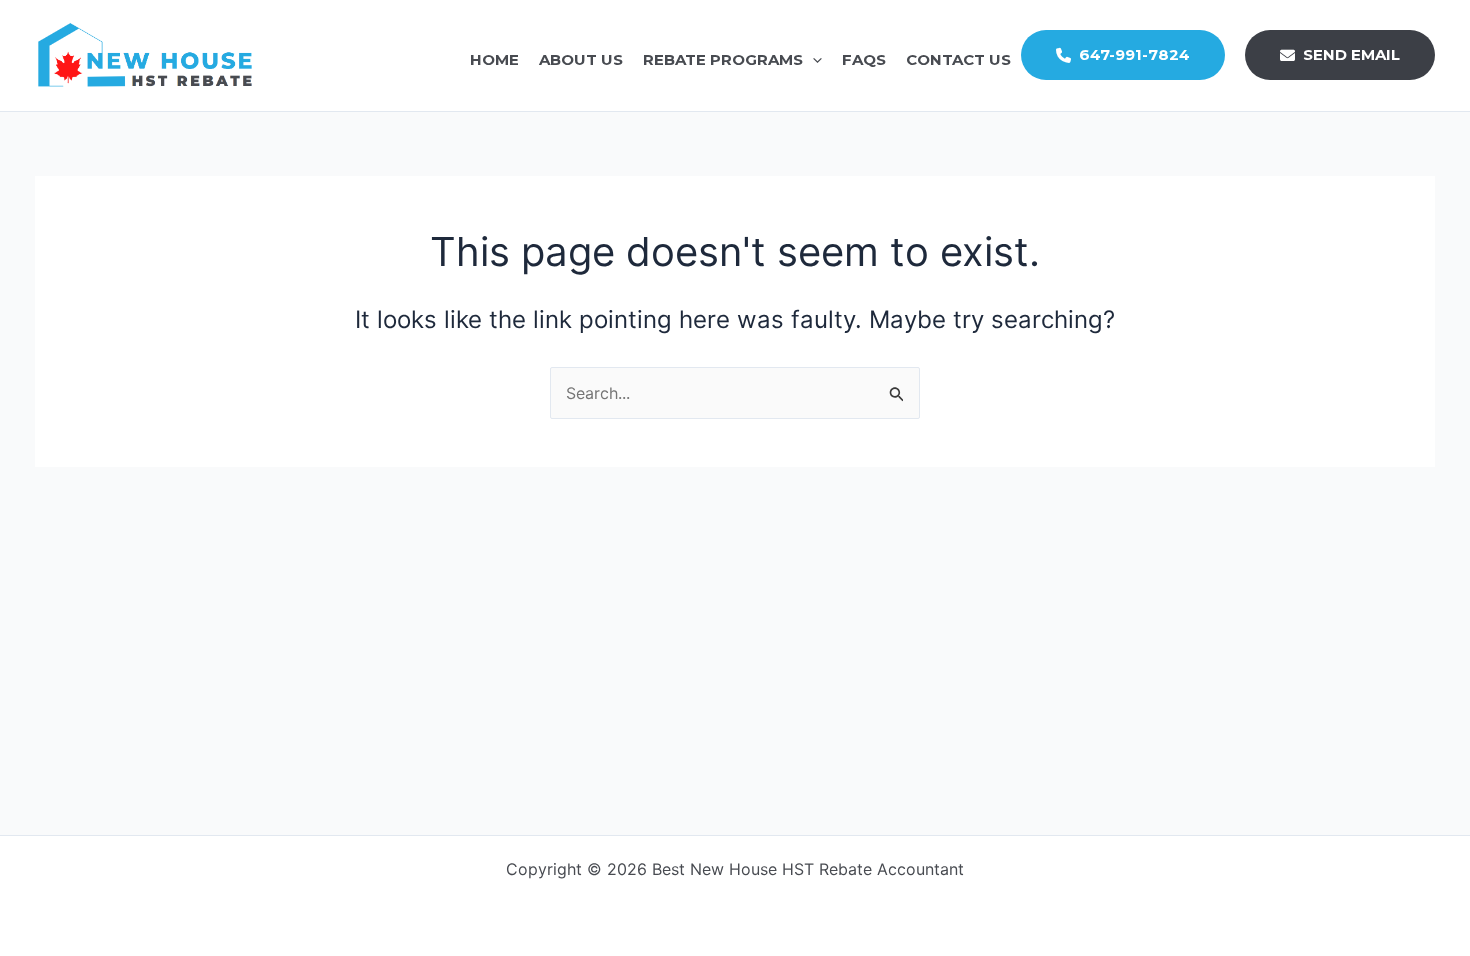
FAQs (864, 59)
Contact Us (958, 59)
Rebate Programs (723, 59)
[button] (812, 60)
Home (494, 59)
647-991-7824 (1130, 55)
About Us (581, 59)
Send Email (1351, 55)
